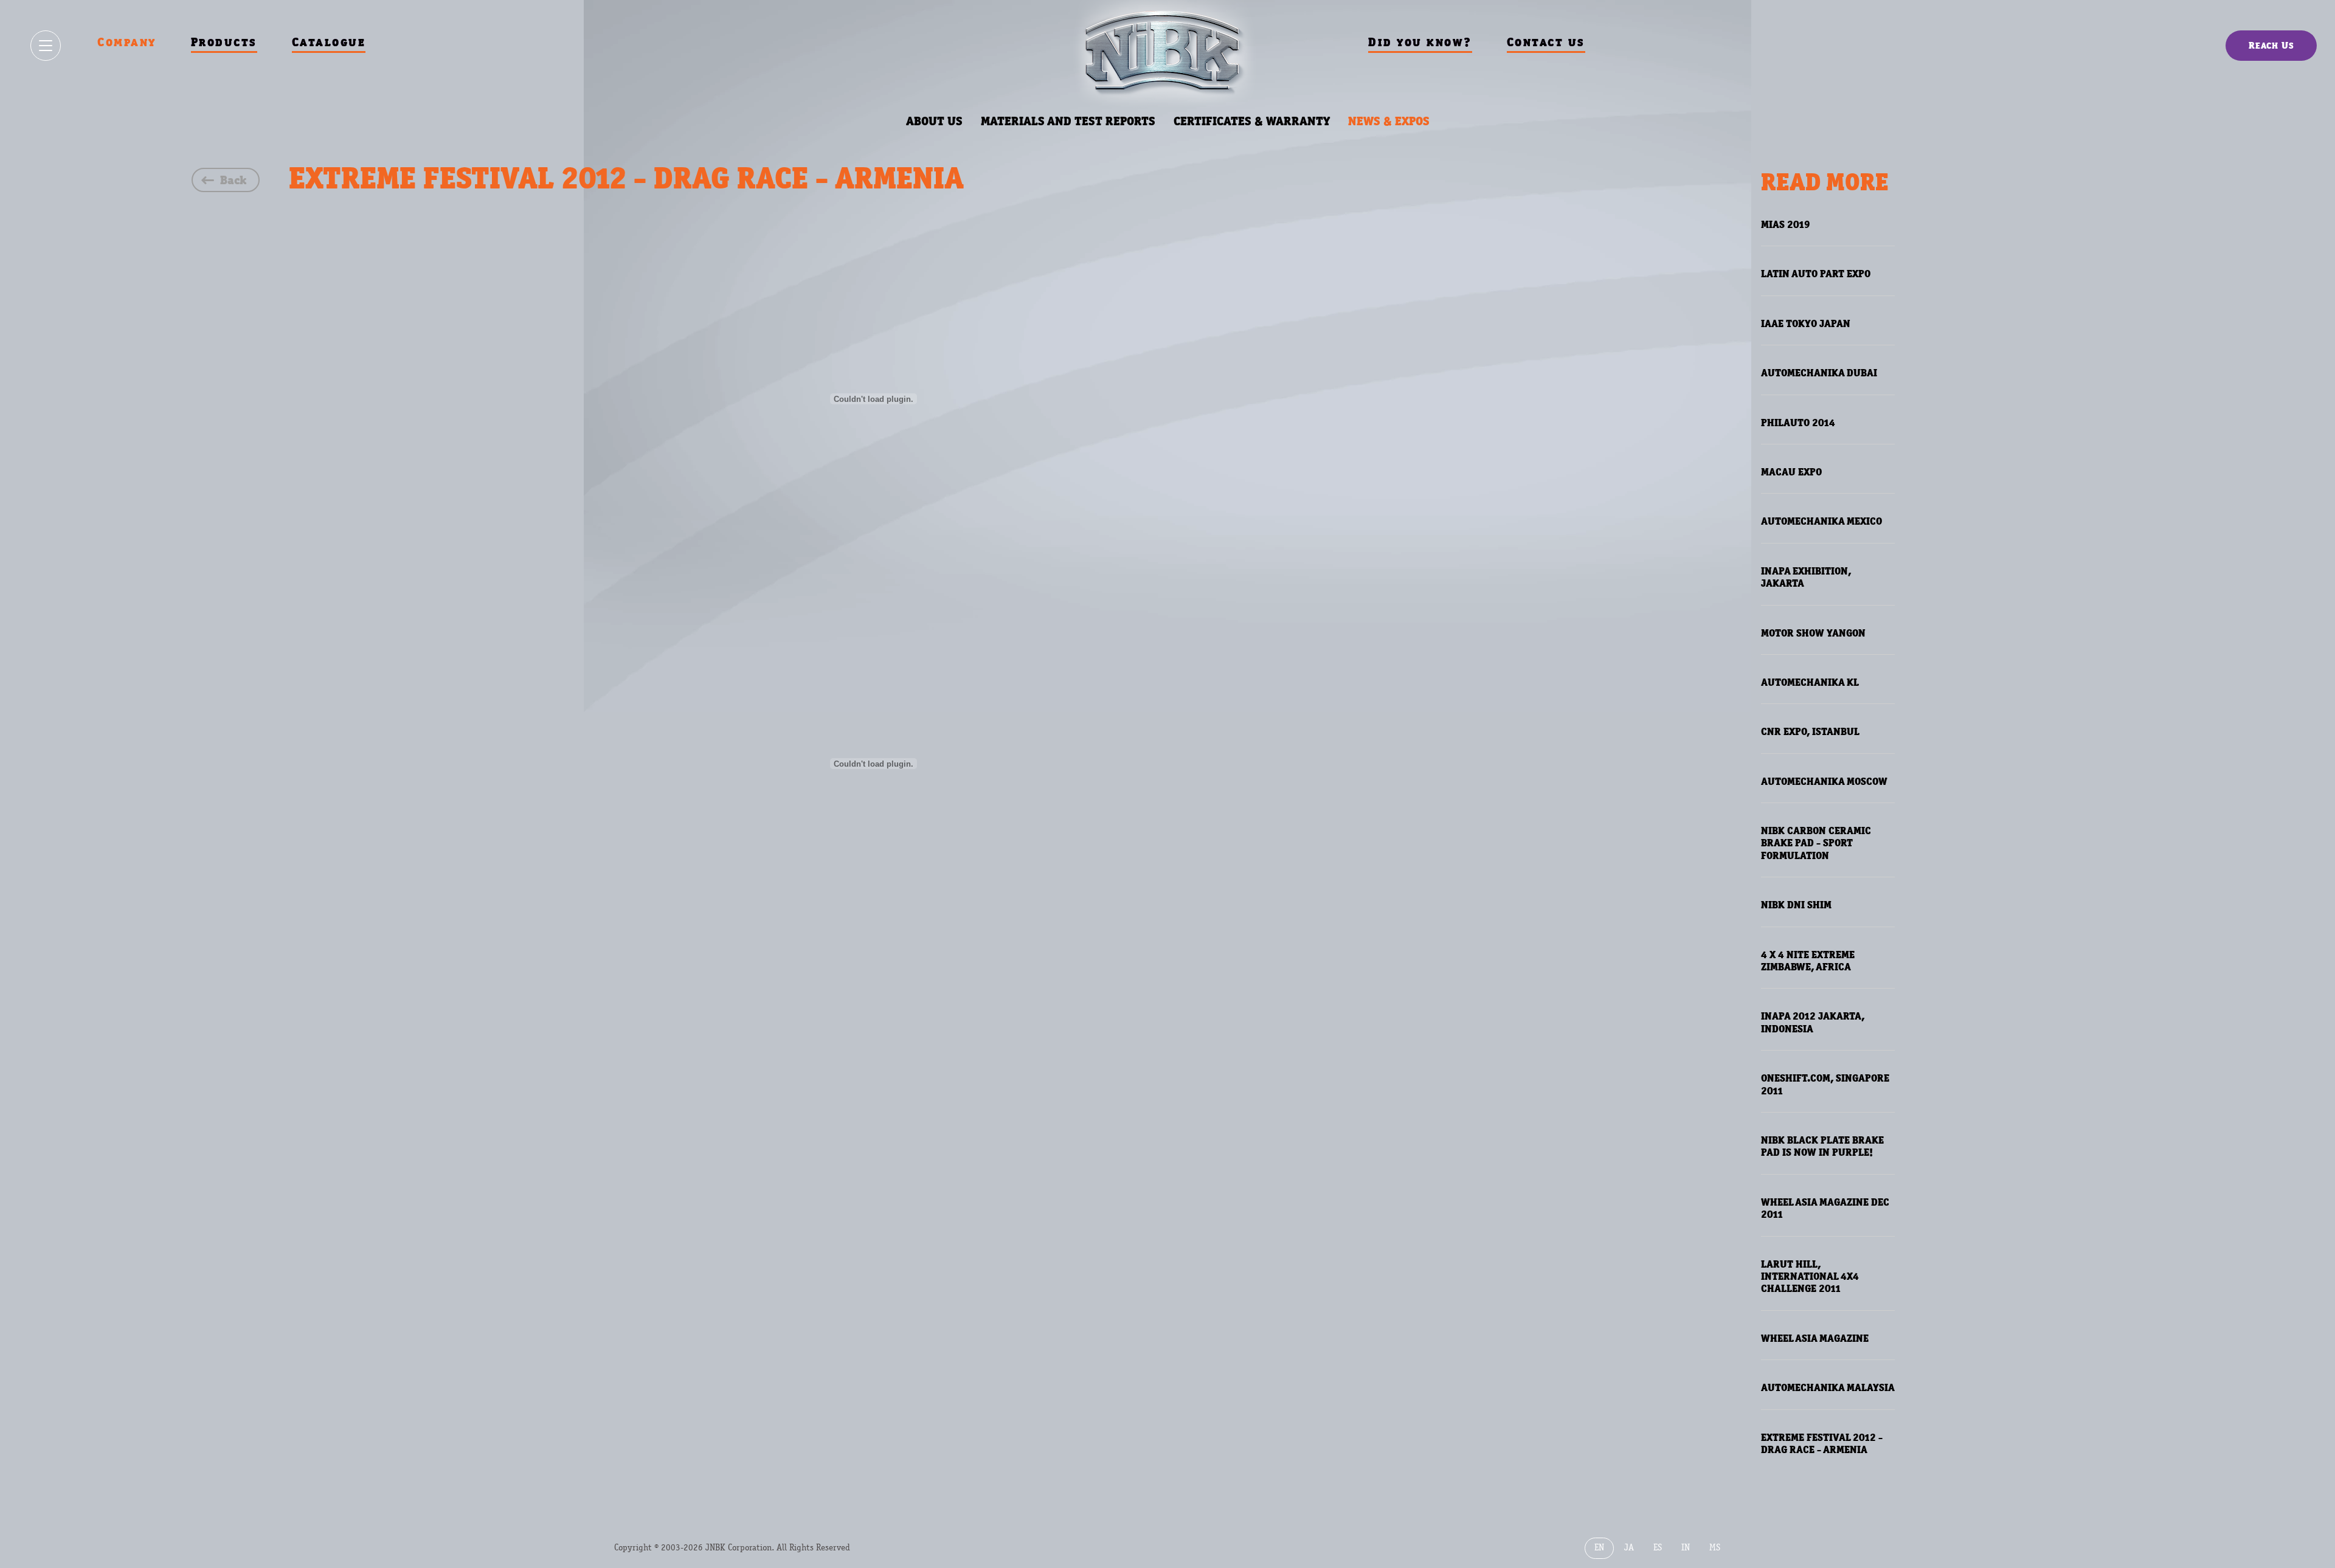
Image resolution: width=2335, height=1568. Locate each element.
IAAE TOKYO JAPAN (1806, 323)
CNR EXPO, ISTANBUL (1810, 731)
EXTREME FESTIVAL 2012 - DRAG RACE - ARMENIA (1822, 1443)
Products (224, 42)
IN (1686, 1548)
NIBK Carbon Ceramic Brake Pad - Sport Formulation (1816, 843)
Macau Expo (1791, 472)
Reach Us (2271, 45)
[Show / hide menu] (46, 46)
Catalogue (329, 42)
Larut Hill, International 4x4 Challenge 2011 (1810, 1276)
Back (233, 180)
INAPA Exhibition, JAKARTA (1806, 577)
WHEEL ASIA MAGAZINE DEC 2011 (1825, 1208)
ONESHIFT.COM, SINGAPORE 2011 (1825, 1084)
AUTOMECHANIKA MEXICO (1821, 521)
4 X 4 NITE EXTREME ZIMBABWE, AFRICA (1808, 961)
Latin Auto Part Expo (1816, 274)
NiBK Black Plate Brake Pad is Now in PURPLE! (1822, 1146)
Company (127, 42)
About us (934, 121)
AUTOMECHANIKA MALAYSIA (1828, 1387)
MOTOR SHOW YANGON (1813, 633)
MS (1715, 1548)
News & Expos (1389, 121)
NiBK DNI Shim (1796, 905)
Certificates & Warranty (1252, 121)
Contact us (1546, 42)
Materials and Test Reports (1068, 121)
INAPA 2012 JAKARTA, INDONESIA (1813, 1022)
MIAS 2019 (1786, 224)
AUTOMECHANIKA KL (1810, 682)
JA (1629, 1548)
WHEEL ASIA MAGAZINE (1815, 1338)
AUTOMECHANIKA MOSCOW (1824, 781)
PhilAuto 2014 (1798, 423)
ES (1658, 1548)
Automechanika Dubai (1819, 373)
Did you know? (1420, 42)
